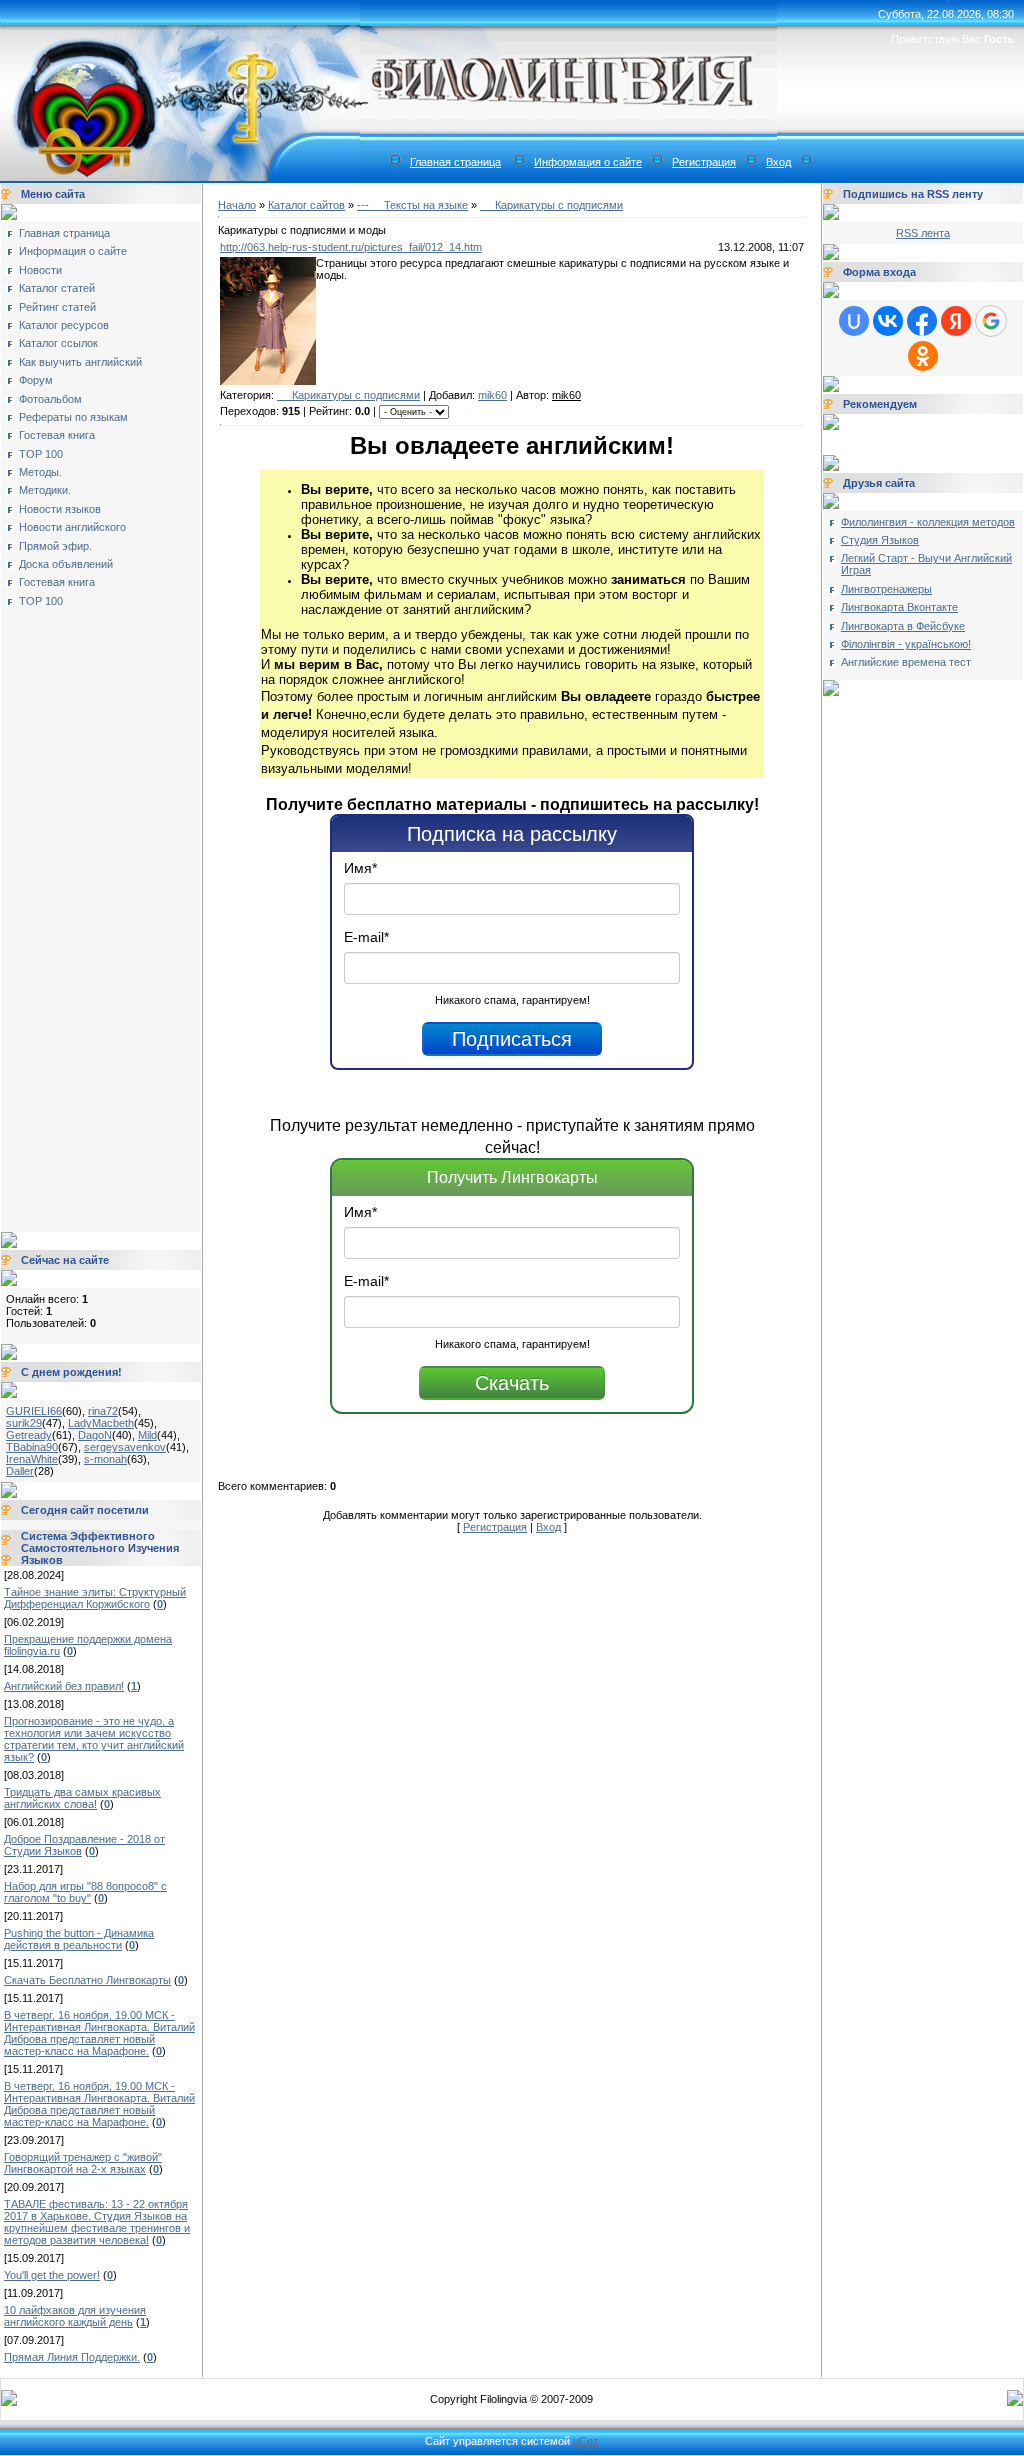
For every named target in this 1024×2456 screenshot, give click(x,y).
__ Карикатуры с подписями (551, 205)
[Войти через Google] (991, 321)
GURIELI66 (34, 1411)
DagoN (95, 1435)
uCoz (586, 2441)
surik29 (24, 1423)
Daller (20, 1471)
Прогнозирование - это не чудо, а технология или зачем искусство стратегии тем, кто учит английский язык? (94, 1739)
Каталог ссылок (58, 343)
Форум (36, 380)
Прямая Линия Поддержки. (72, 2357)
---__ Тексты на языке (412, 205)
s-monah (105, 1459)
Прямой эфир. (55, 546)
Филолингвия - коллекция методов (928, 522)
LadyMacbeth (101, 1423)
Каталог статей (57, 288)
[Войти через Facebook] (922, 321)
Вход (778, 162)
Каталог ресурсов (64, 325)
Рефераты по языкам (73, 417)
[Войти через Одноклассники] (923, 356)
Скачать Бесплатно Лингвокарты (87, 1980)
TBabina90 (32, 1447)
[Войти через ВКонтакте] (888, 321)
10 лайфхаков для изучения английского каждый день (75, 2316)
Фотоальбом (50, 399)
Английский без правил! (64, 1686)
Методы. (40, 472)
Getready (29, 1435)
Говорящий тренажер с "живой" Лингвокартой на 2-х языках (83, 2163)
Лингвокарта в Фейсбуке (903, 626)
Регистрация (704, 162)
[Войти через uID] (854, 321)
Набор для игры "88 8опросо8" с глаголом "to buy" (85, 1892)
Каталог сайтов (306, 205)
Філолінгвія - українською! (906, 644)
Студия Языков (880, 540)
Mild (147, 1435)
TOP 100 (41, 454)
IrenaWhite (32, 1459)
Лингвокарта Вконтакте (899, 607)
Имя (360, 868)
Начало (237, 205)
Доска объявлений (66, 564)
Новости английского (72, 527)
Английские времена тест (906, 662)
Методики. (45, 490)
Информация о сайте (588, 162)
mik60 (492, 395)
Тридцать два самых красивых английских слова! (82, 1798)
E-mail (366, 937)
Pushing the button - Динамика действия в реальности (79, 1939)
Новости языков (60, 509)
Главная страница (455, 162)
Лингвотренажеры (886, 589)
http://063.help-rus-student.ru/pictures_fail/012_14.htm (351, 247)
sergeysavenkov (125, 1447)
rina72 (103, 1411)
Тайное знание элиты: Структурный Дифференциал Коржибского (95, 1598)
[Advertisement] (86, 913)
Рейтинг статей (57, 307)
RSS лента (923, 233)
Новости (40, 270)
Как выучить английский (80, 362)
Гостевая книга (57, 435)
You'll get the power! (52, 2275)
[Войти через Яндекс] (956, 321)
